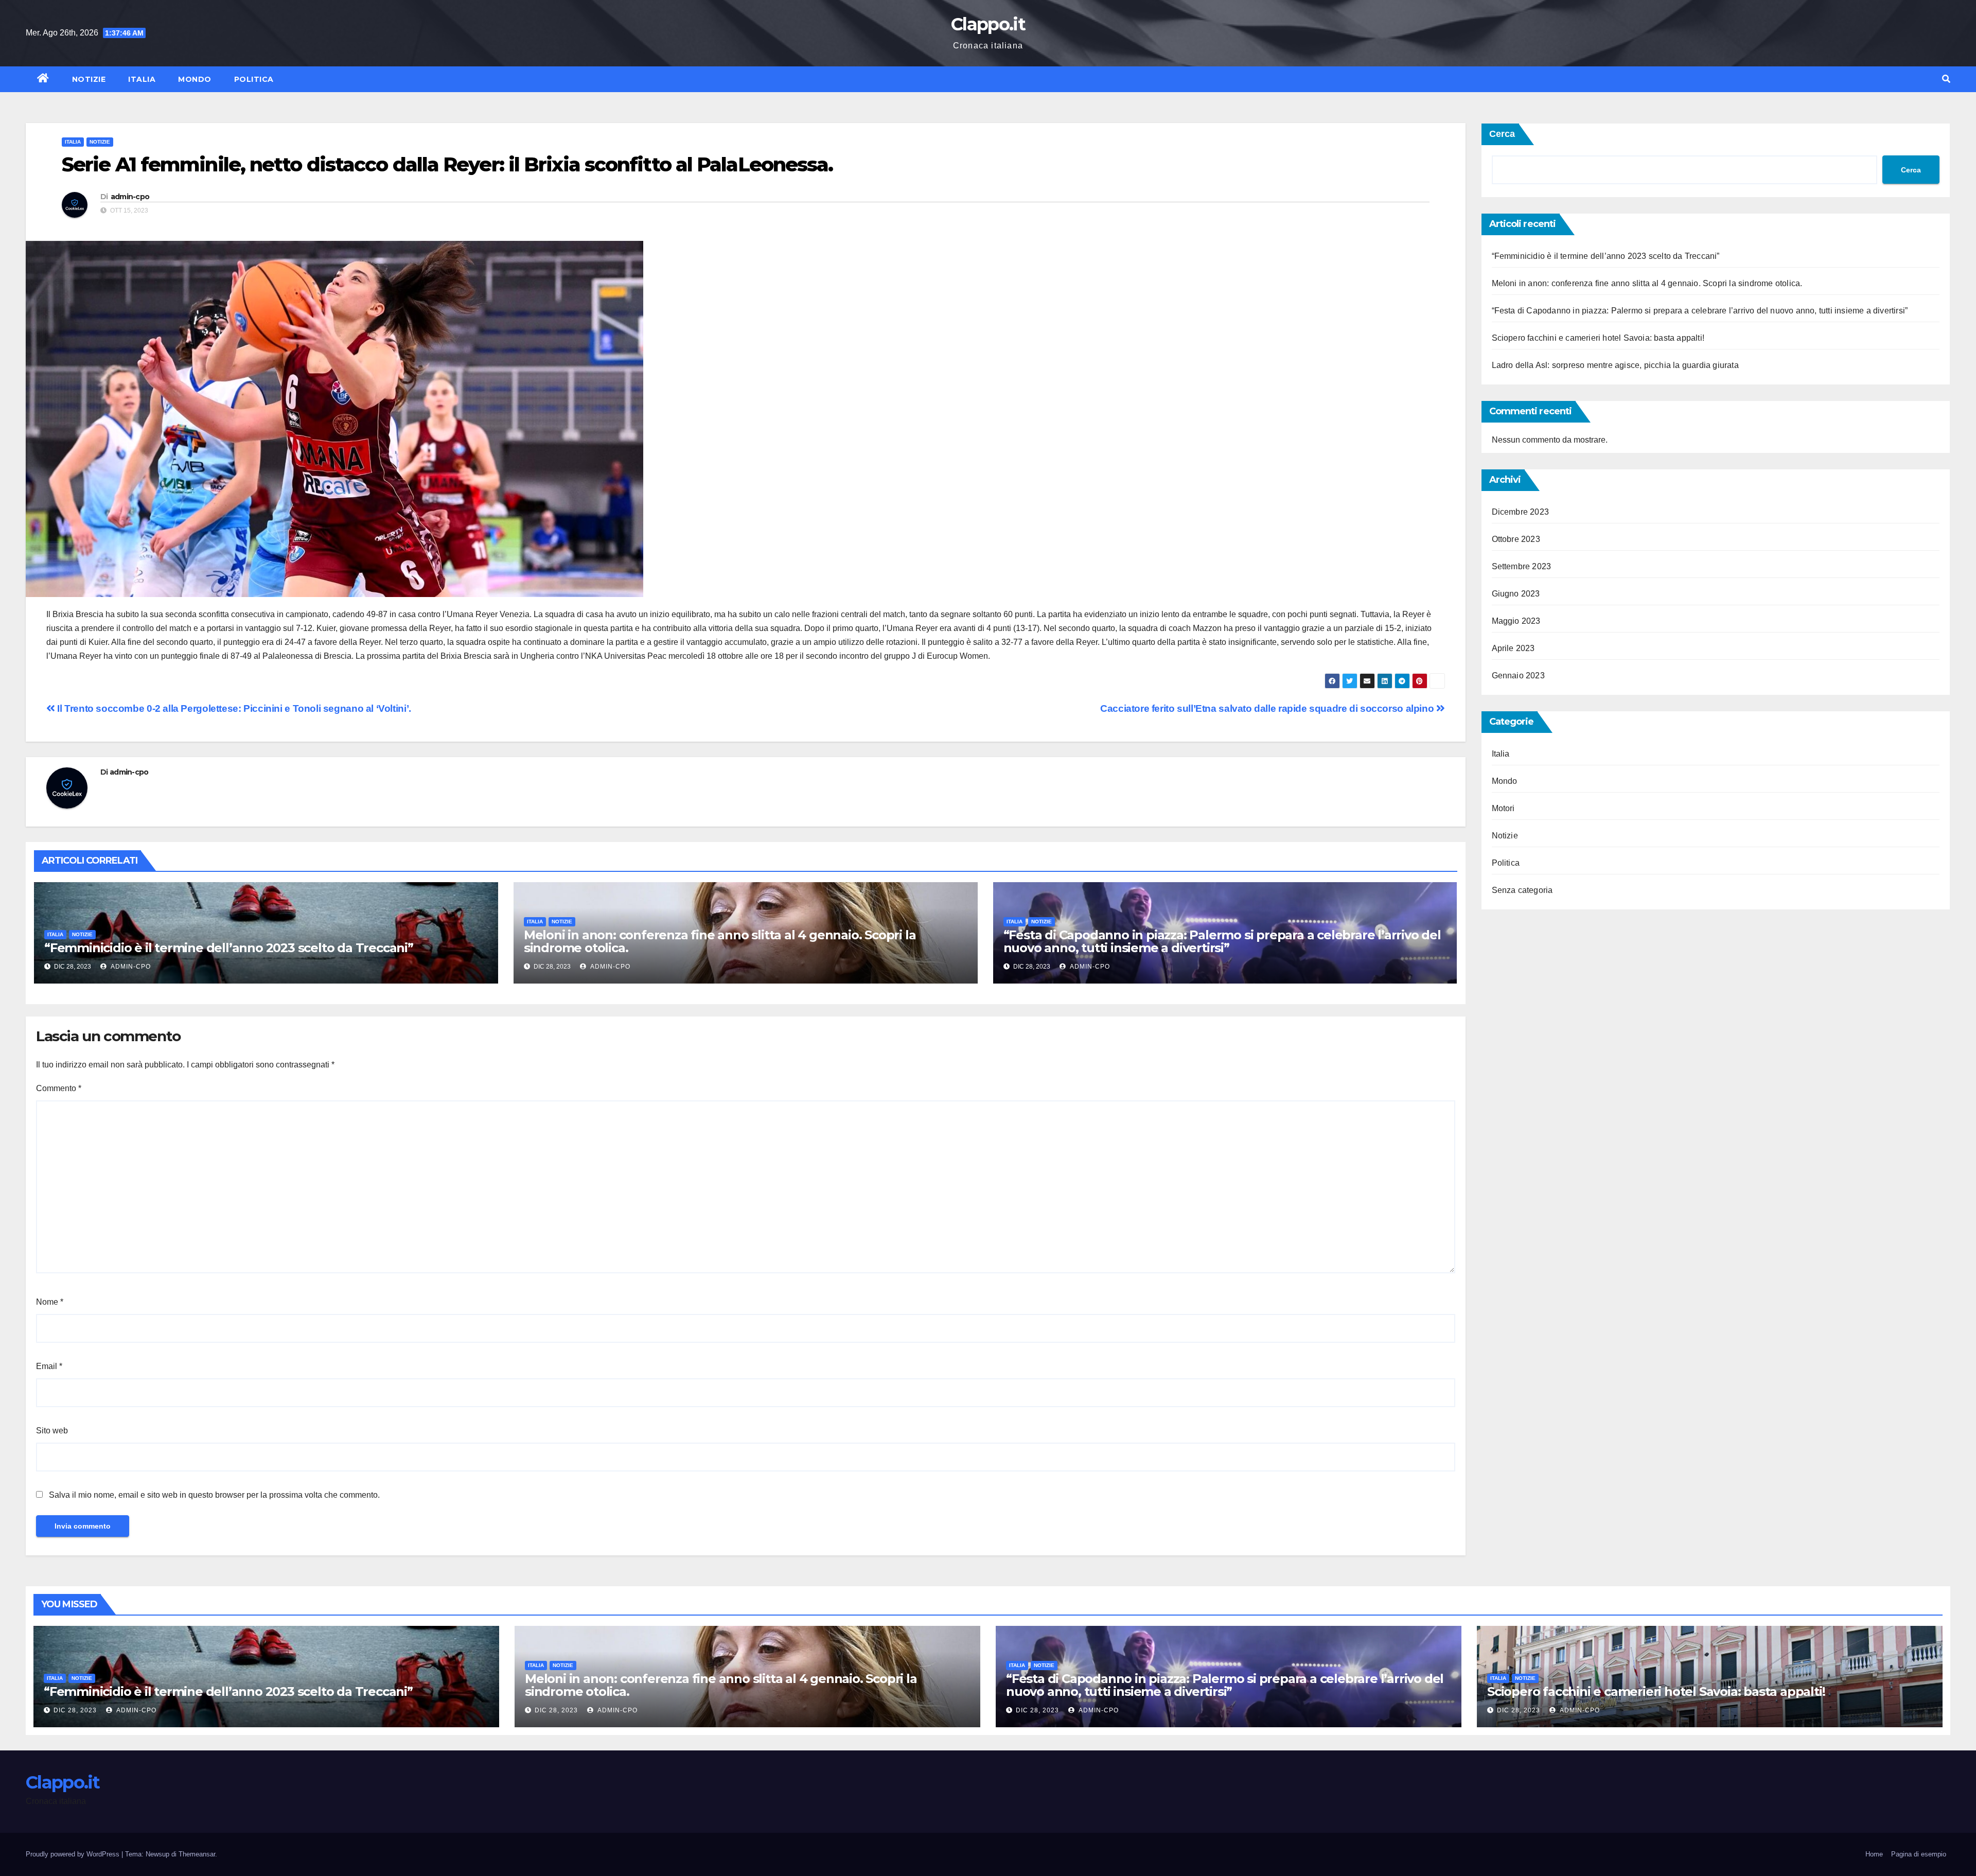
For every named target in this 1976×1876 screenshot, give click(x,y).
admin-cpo (130, 197)
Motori (1503, 808)
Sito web (52, 1431)
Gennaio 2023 (1518, 676)
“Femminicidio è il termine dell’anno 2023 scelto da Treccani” (229, 948)
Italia (142, 79)
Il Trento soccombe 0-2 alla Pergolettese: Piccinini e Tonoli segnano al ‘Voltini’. (233, 708)
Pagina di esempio (1919, 1854)
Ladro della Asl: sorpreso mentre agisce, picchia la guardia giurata (1615, 365)
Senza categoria (1522, 890)
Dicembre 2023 (1521, 512)
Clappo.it (988, 24)
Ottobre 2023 (1516, 539)
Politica (254, 79)
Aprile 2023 (1513, 648)
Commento (59, 1088)
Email (49, 1366)
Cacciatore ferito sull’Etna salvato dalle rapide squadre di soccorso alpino (1268, 708)
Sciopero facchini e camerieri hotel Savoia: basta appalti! (1598, 338)
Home (1874, 1854)
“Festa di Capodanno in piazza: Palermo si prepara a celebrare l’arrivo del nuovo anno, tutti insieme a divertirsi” (1222, 941)
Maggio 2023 (1516, 621)
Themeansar (197, 1854)
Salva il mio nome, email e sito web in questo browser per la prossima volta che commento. (214, 1495)
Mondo (195, 79)
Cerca (1502, 134)
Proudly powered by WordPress (74, 1854)
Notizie (89, 79)
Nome (50, 1302)
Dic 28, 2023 (75, 1710)
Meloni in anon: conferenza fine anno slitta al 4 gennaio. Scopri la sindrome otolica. (720, 941)
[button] (1946, 79)
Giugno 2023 (1516, 594)
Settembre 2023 (1522, 566)
